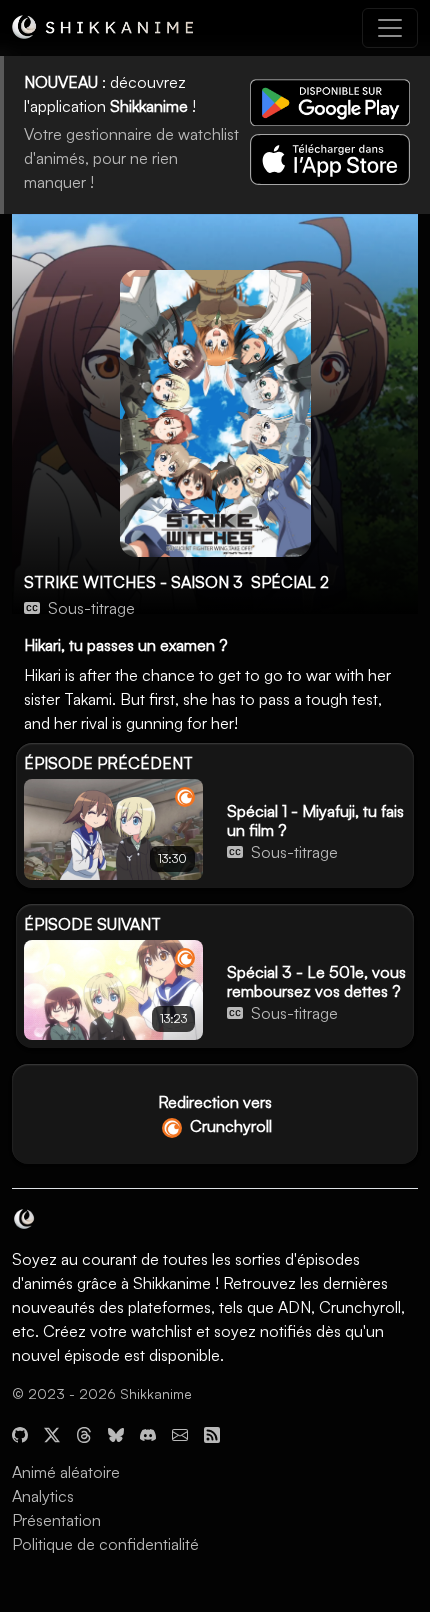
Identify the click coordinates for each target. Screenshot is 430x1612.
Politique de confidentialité (105, 1544)
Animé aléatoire (66, 1472)
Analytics (43, 1496)
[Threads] (84, 1432)
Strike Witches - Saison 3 (133, 582)
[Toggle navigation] (390, 28)
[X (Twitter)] (52, 1432)
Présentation (56, 1520)
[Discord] (148, 1432)
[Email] (180, 1432)
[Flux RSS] (212, 1432)
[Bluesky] (116, 1432)
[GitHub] (20, 1432)
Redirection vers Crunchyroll (215, 1114)
